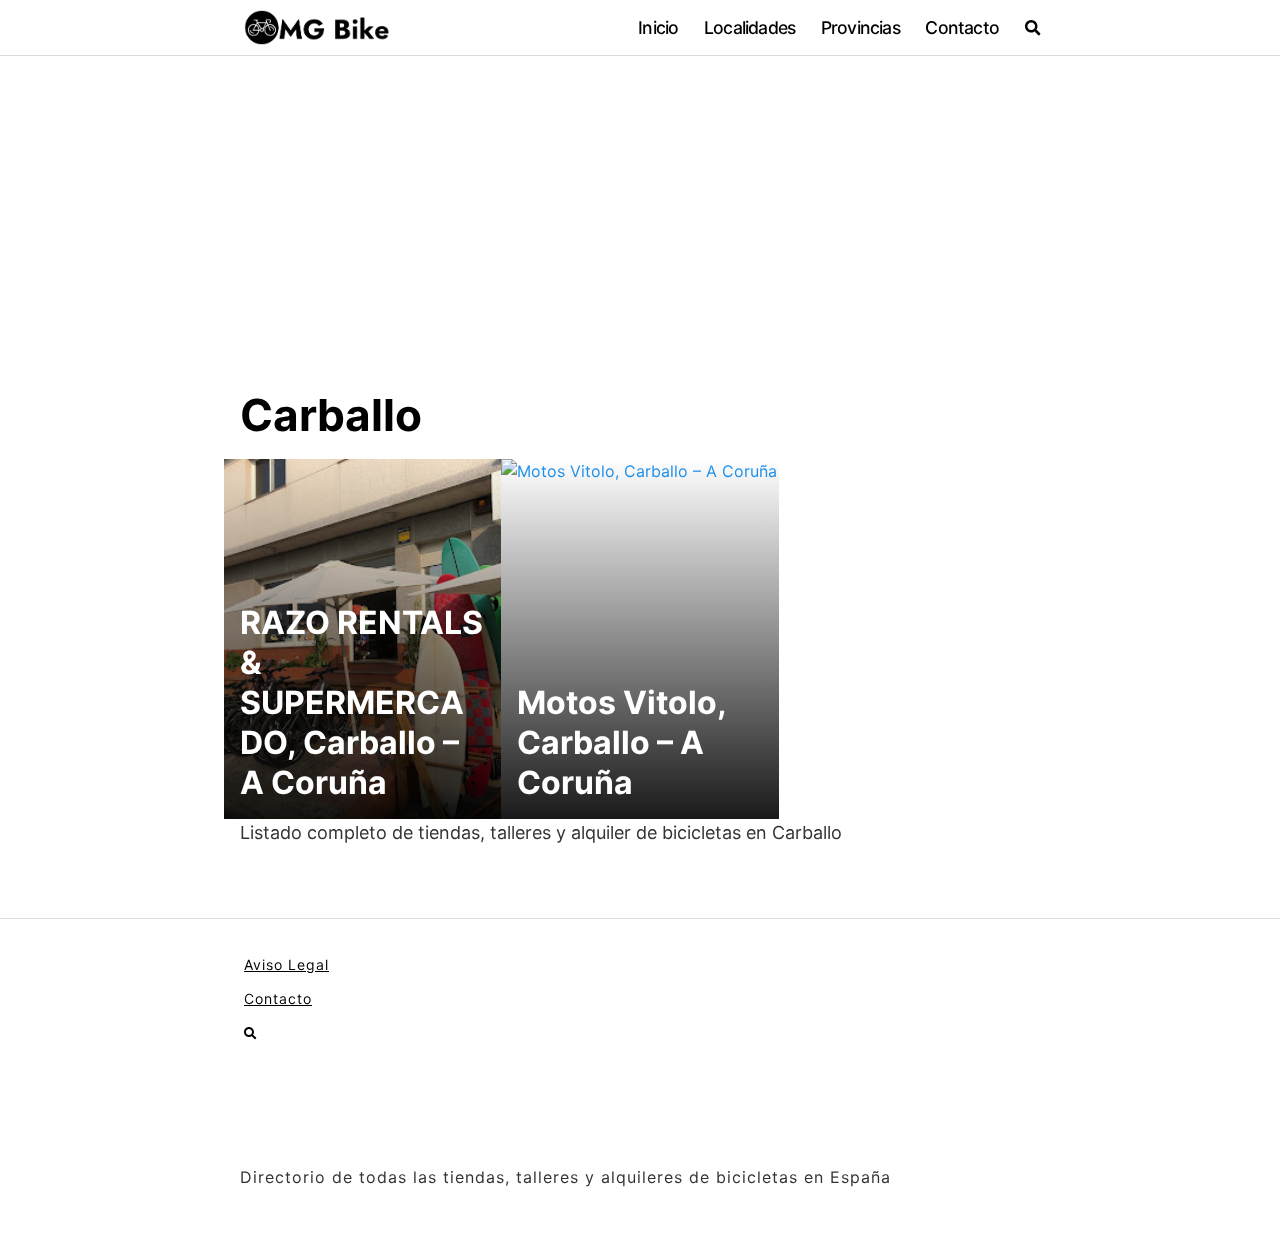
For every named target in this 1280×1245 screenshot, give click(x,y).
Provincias (860, 27)
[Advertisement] (640, 238)
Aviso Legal (286, 964)
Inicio (658, 27)
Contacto (962, 27)
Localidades (749, 27)
